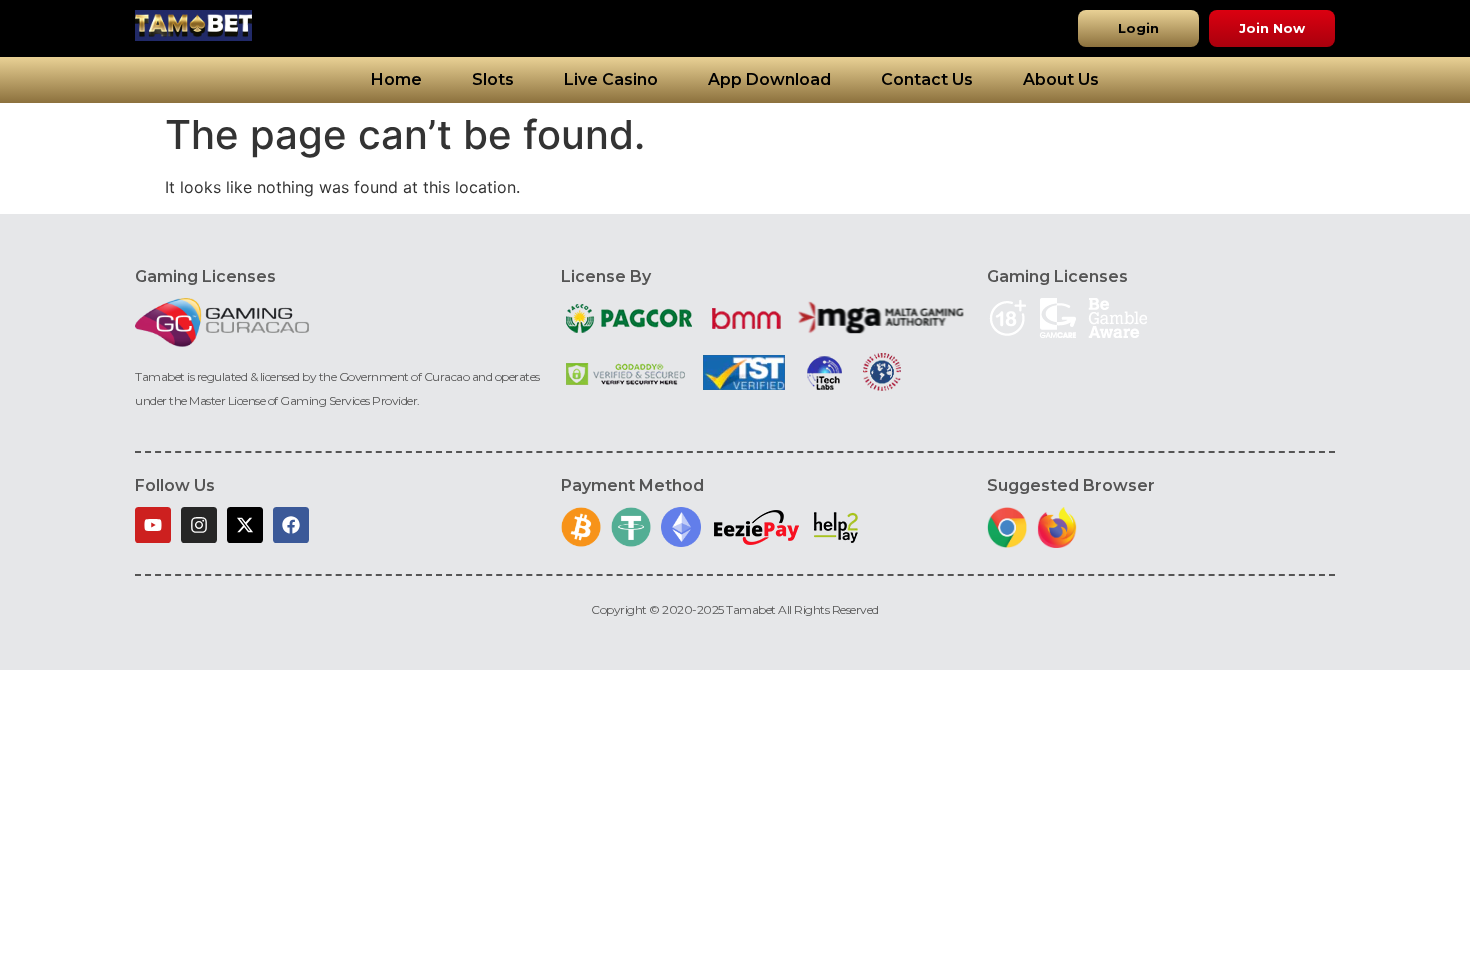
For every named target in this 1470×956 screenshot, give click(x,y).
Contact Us (927, 79)
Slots (493, 79)
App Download (769, 79)
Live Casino (611, 79)
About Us (1061, 79)
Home (396, 79)
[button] (1138, 28)
